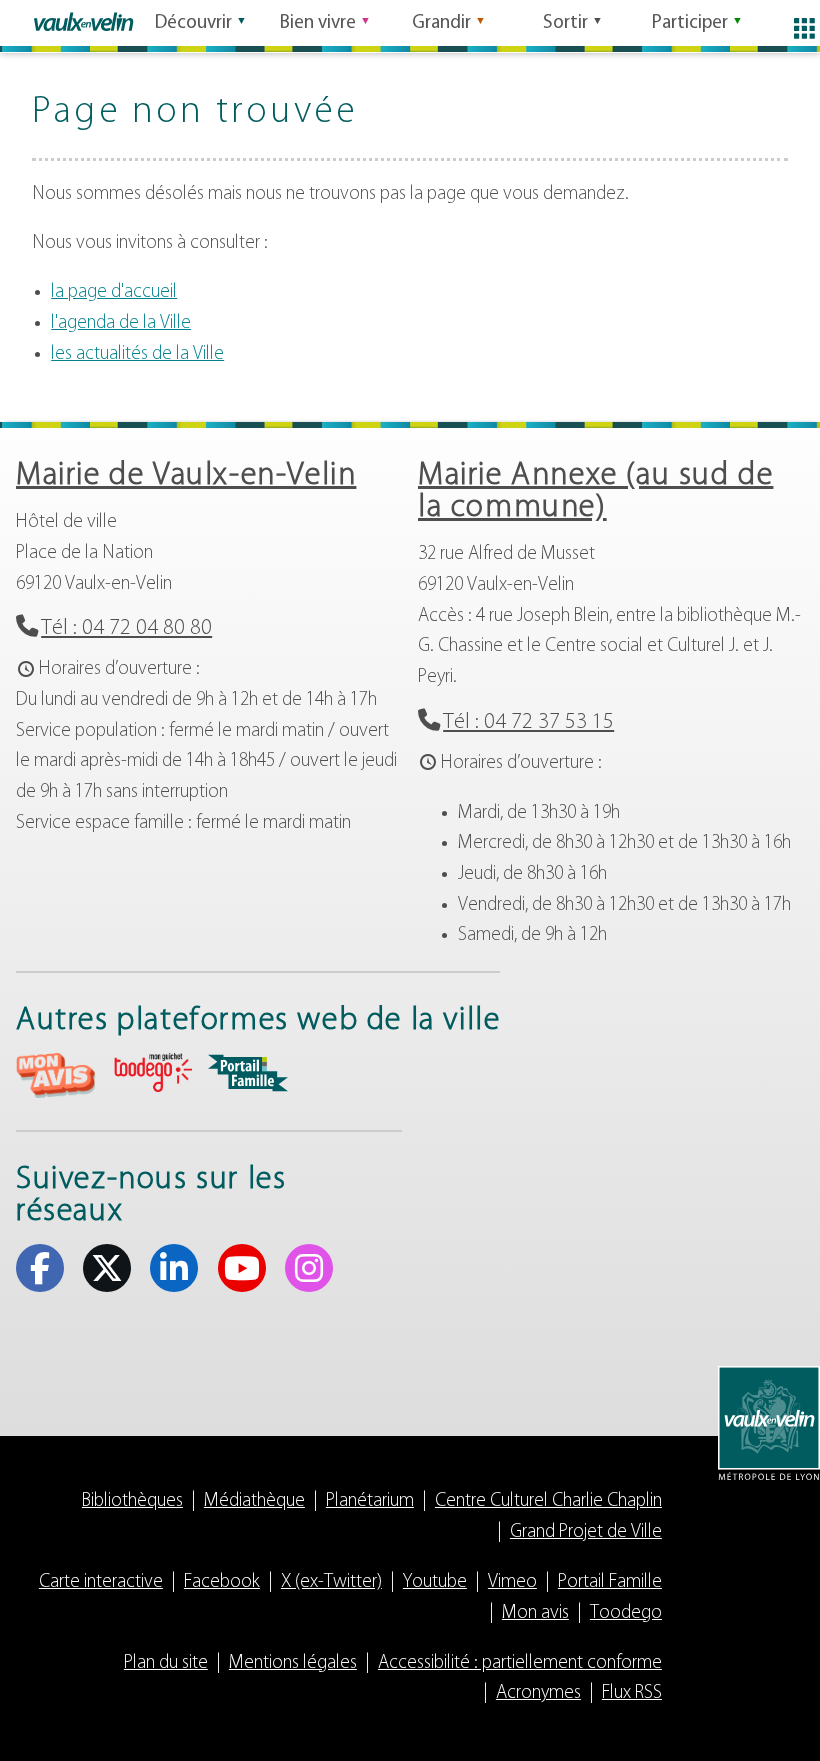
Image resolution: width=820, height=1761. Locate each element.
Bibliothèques (132, 1501)
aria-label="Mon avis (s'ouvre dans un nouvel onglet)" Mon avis (56, 1075)
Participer (690, 23)
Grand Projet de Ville (586, 1532)
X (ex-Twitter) (107, 1268)
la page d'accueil (114, 292)
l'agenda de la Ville (121, 323)
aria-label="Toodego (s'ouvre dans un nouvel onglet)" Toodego (152, 1072)
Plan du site (166, 1663)
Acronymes (538, 1693)
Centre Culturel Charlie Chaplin (548, 1501)
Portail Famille (610, 1582)
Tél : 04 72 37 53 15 (528, 722)
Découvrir (193, 23)
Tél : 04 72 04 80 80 (126, 628)
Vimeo (512, 1582)
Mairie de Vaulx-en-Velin (186, 476)
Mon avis (535, 1613)
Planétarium (370, 1501)
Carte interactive (101, 1582)
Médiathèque (254, 1501)
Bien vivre (318, 23)
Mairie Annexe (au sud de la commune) (595, 492)
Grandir (441, 23)
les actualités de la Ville (137, 354)
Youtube (242, 1268)
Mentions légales (293, 1663)
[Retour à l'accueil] (83, 22)
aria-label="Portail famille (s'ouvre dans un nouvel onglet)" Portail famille (248, 1073)
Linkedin (174, 1268)
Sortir (565, 23)
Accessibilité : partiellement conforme (520, 1663)
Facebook (40, 1268)
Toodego (626, 1613)
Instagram (309, 1268)
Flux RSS (632, 1693)
